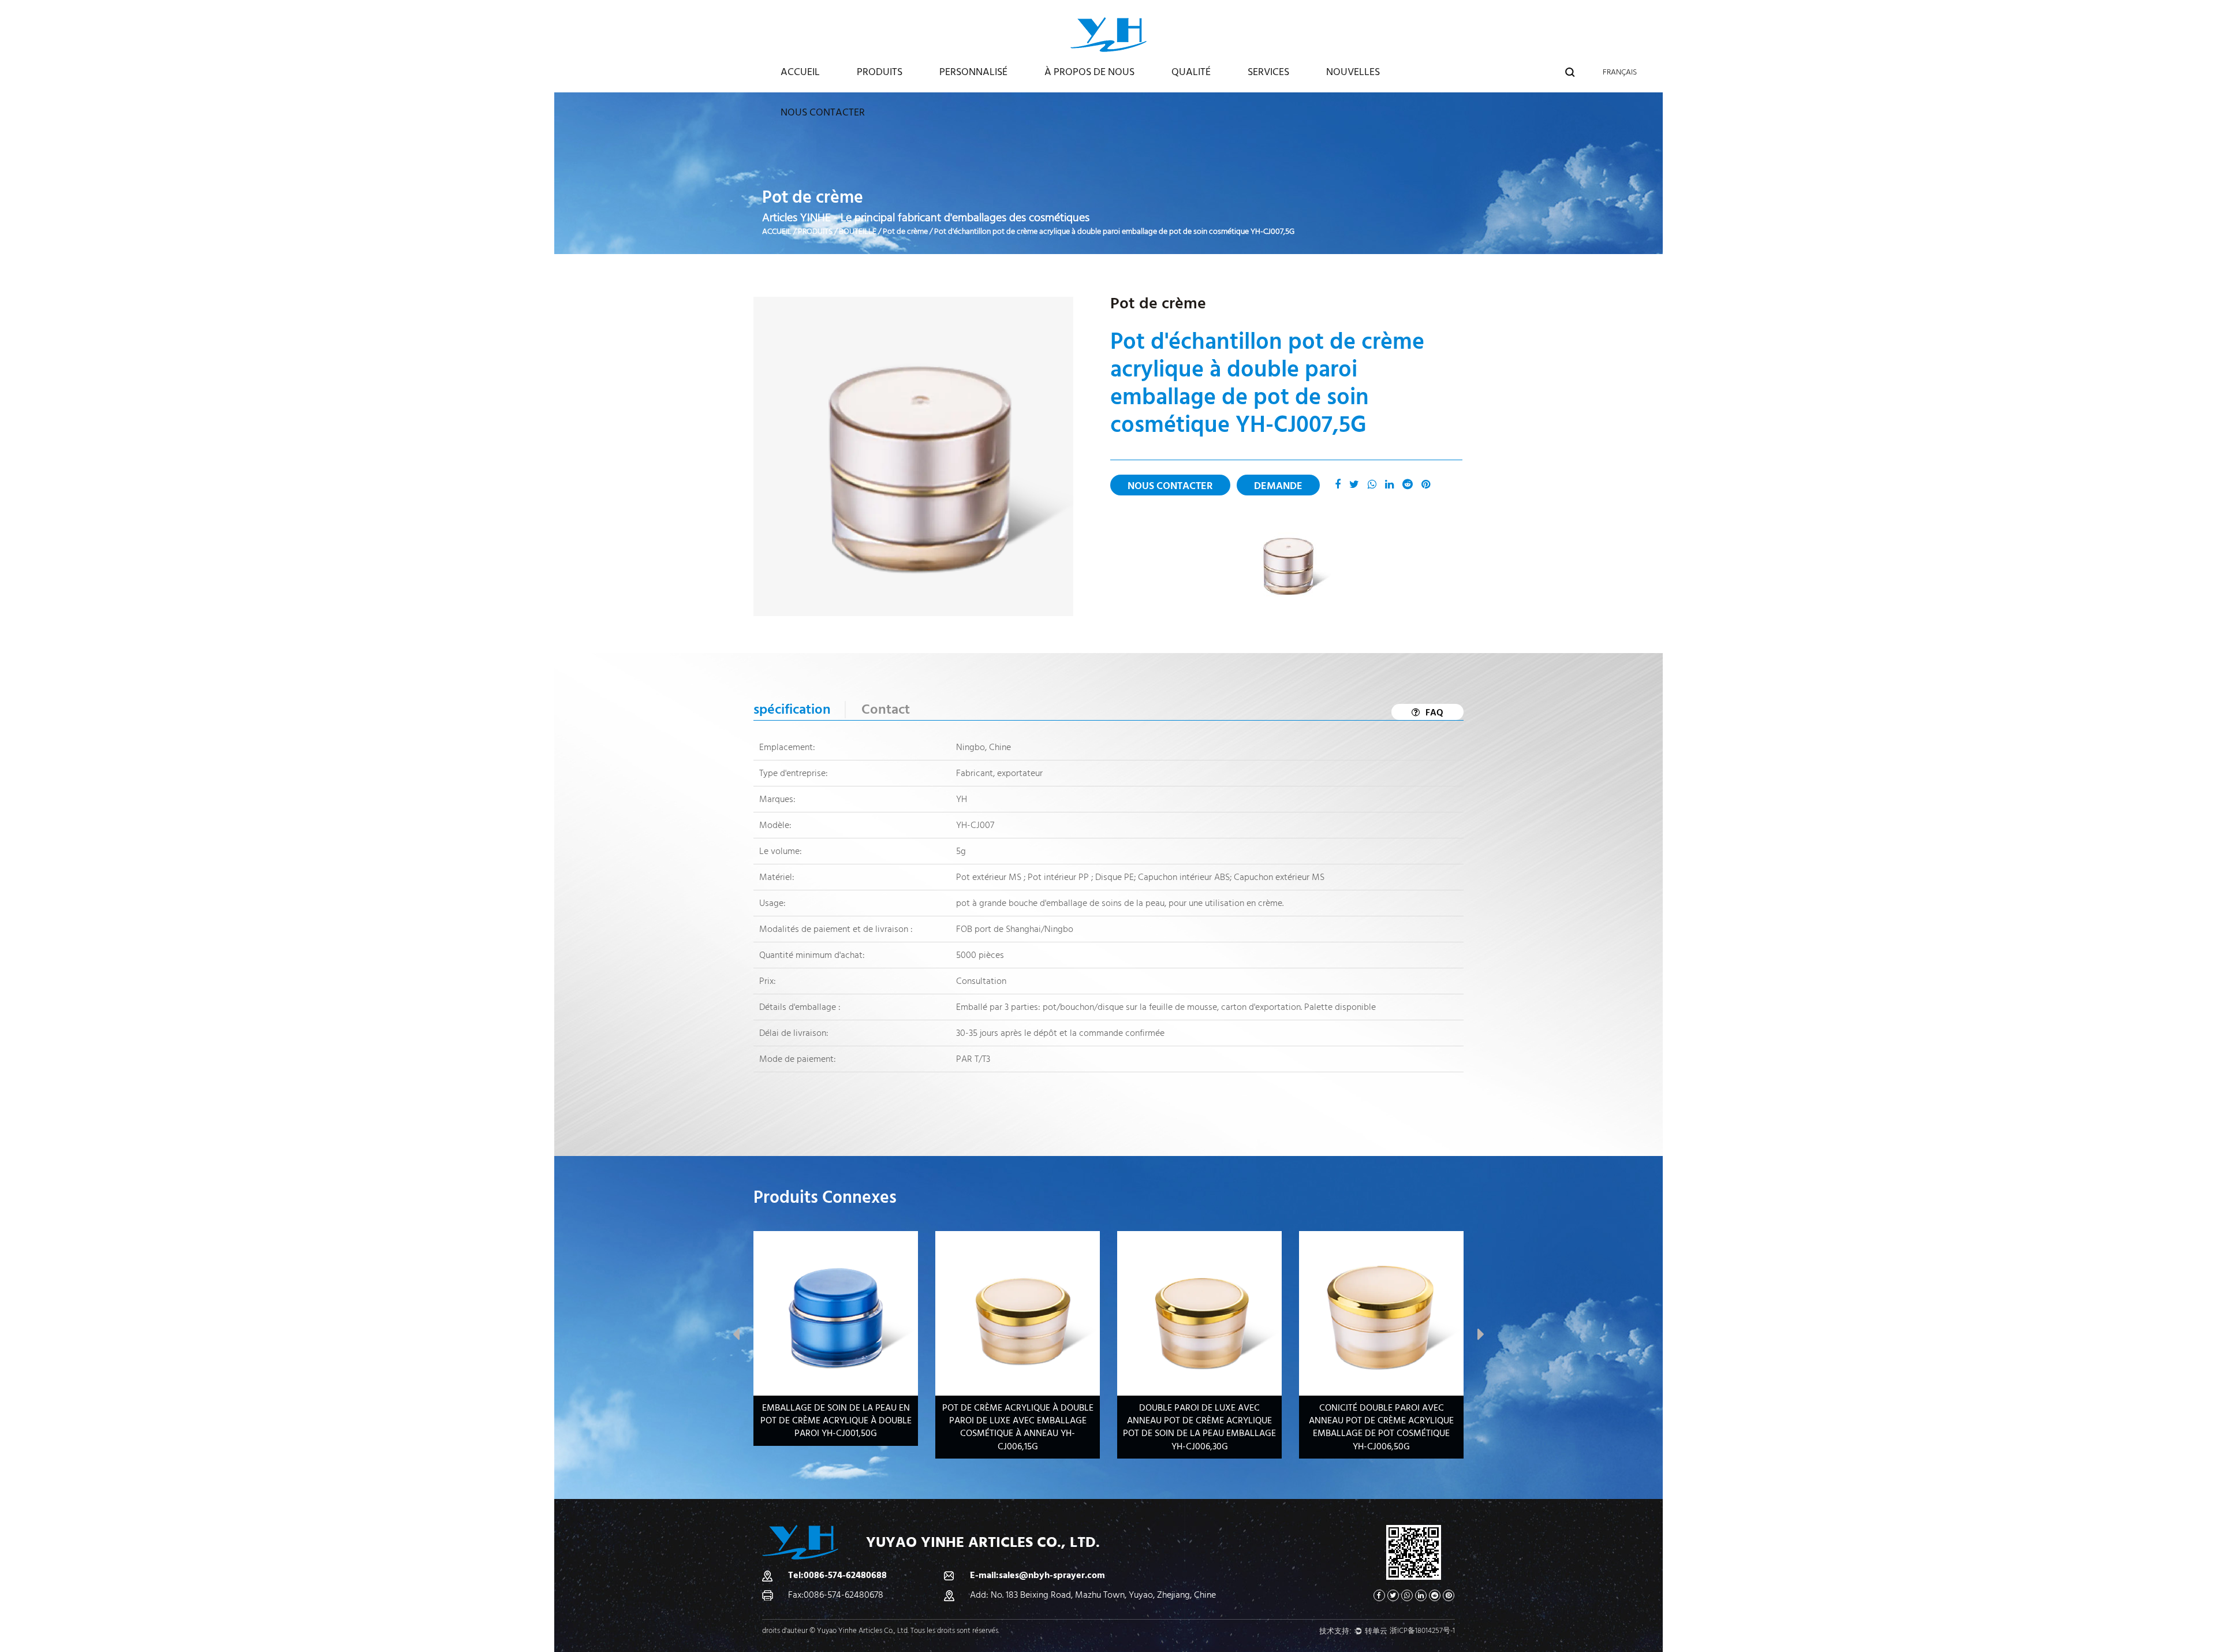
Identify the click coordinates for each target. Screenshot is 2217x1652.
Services (1268, 72)
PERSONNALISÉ (973, 72)
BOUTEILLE (858, 232)
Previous (736, 1337)
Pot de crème (905, 232)
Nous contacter (1170, 486)
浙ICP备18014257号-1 (1422, 1631)
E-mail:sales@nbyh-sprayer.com (1037, 1575)
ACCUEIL (800, 72)
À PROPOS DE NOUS (1089, 72)
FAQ (1434, 713)
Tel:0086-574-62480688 (837, 1575)
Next (1481, 1337)
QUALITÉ (1191, 72)
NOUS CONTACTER (823, 112)
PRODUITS (880, 72)
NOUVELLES (1353, 72)
